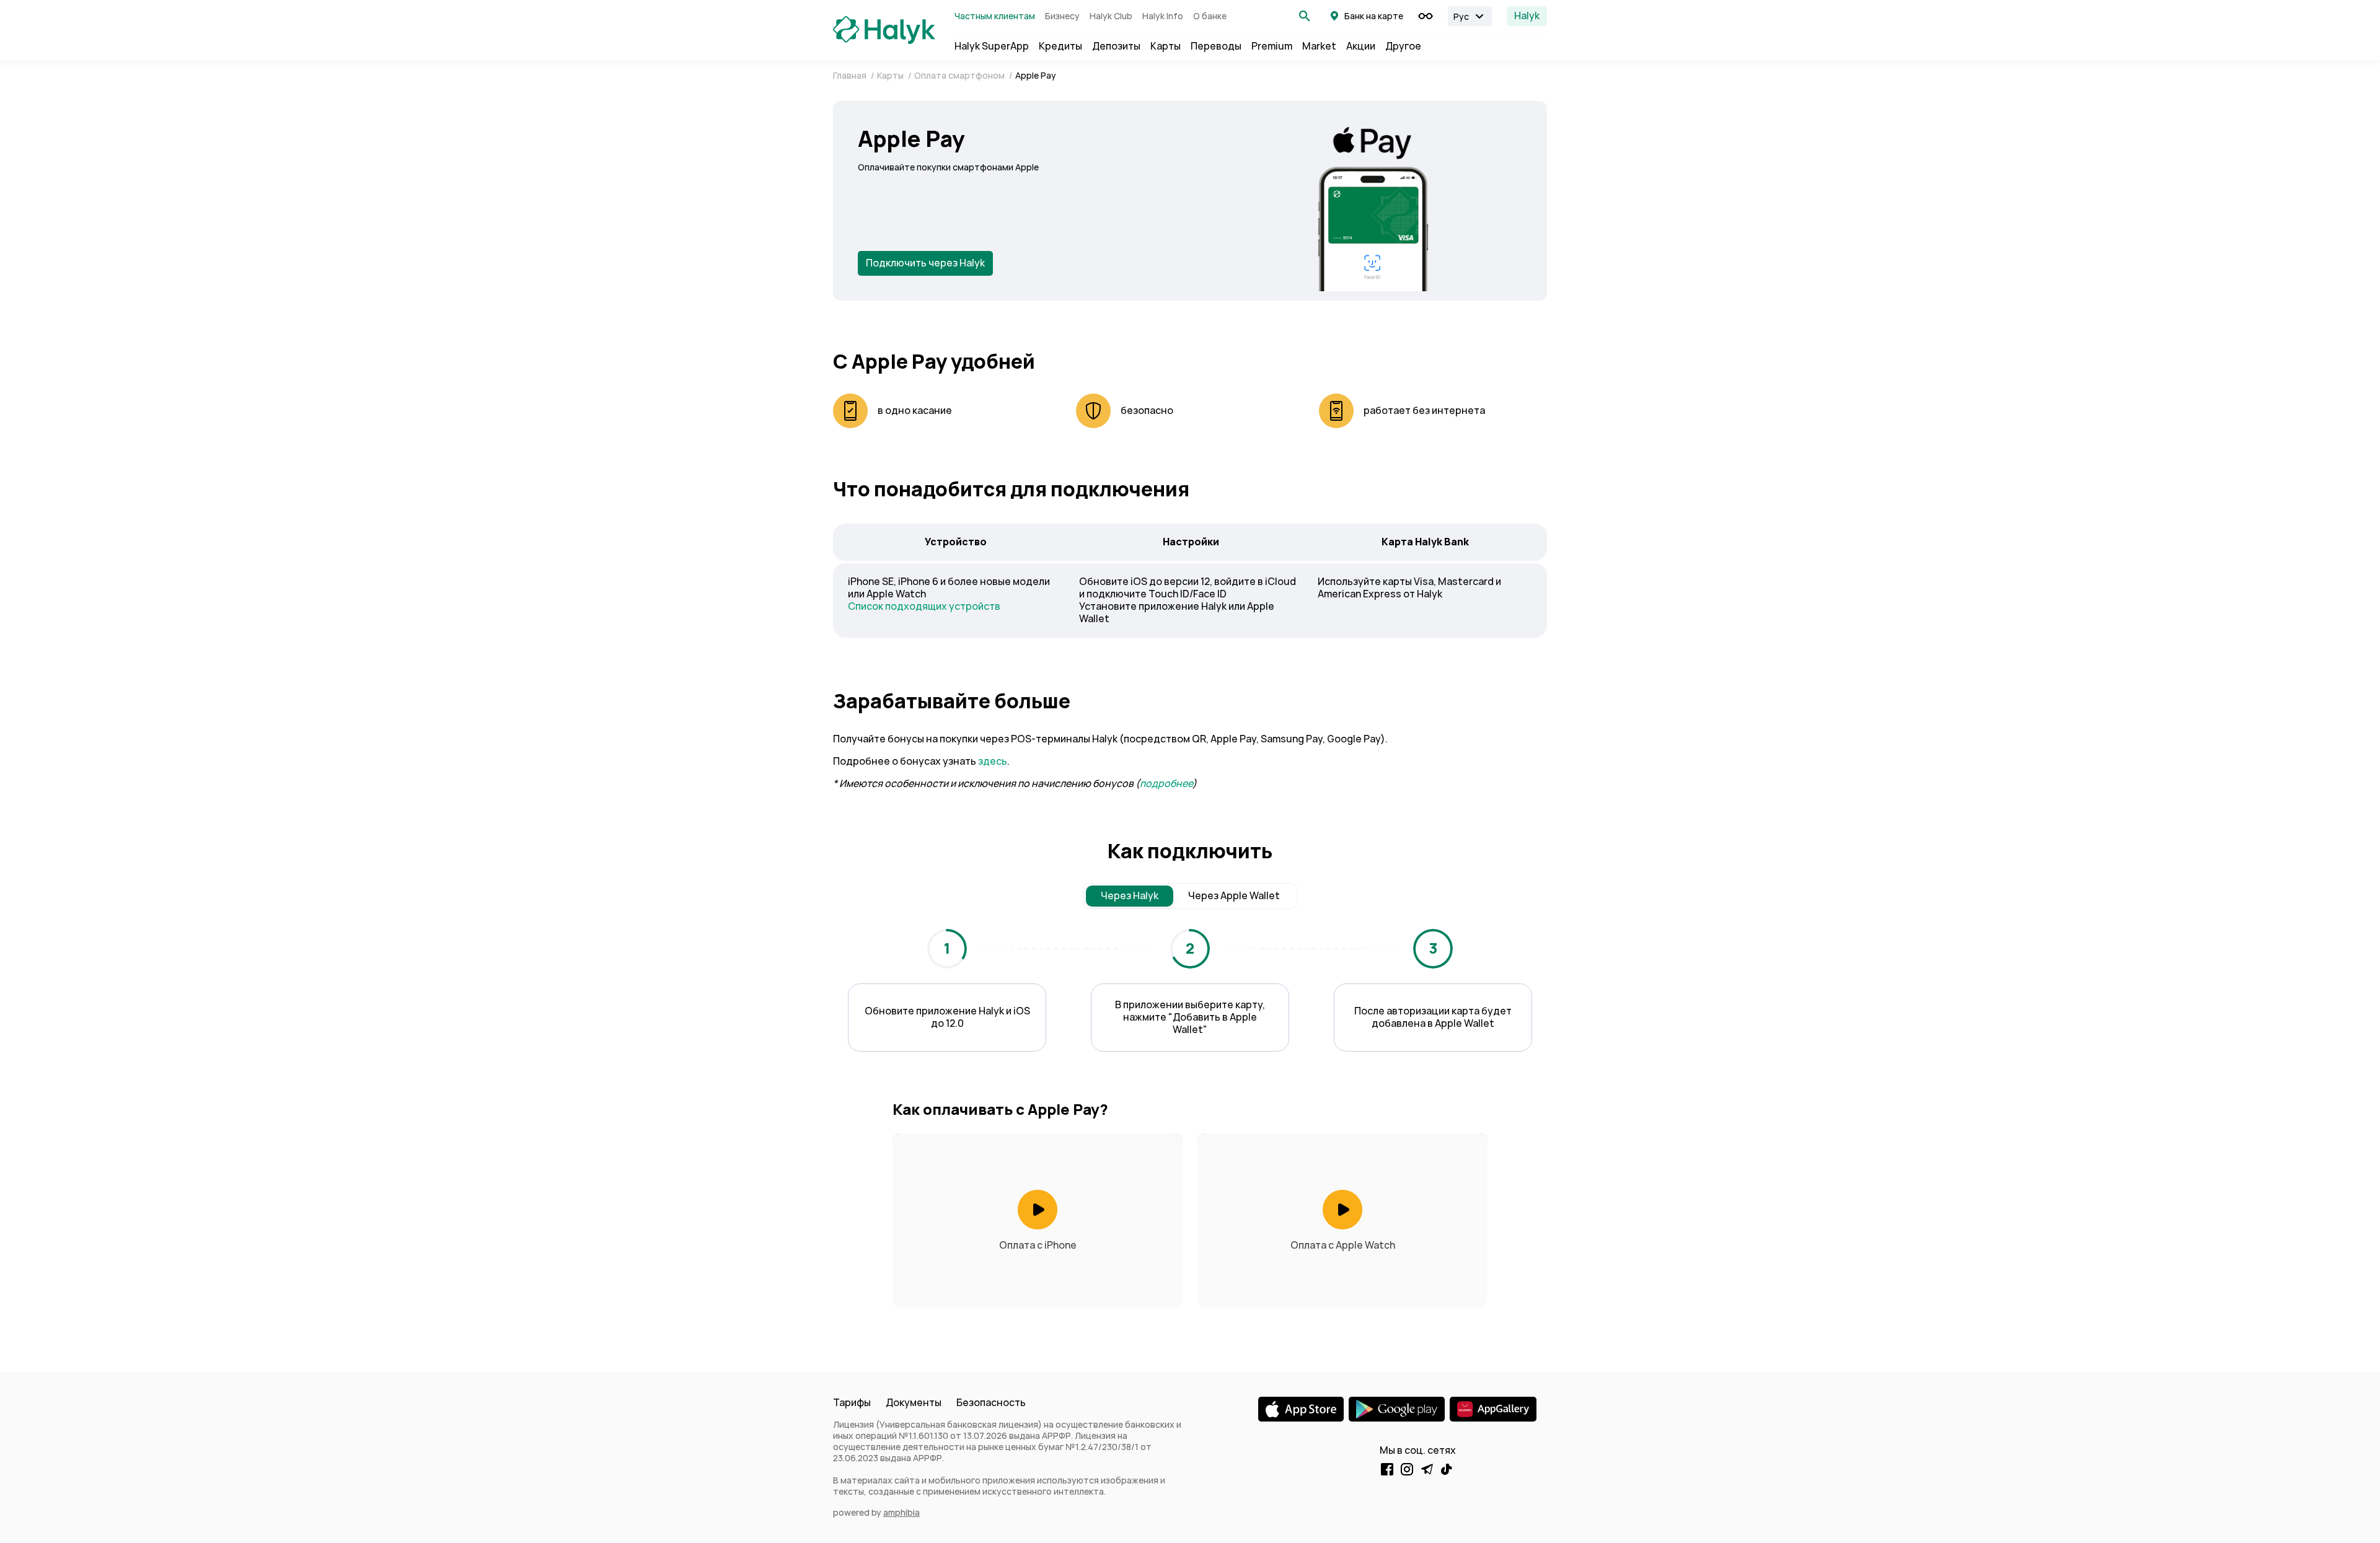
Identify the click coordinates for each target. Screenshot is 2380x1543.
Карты (1166, 46)
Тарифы (852, 1403)
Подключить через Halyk (925, 263)
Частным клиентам (995, 16)
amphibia (901, 1513)
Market (1319, 46)
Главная (851, 76)
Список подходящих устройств (924, 606)
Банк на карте (1374, 16)
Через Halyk (1130, 896)
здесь (993, 761)
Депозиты (1116, 46)
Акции (1361, 46)
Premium (1272, 46)
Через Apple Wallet (1234, 896)
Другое (1403, 46)
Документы (914, 1403)
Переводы (1216, 46)
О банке (1210, 16)
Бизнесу (1062, 16)
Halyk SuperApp (992, 46)
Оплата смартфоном (960, 76)
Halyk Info (1163, 16)
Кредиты (1060, 46)
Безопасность (991, 1403)
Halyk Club (1111, 16)
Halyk (1527, 16)
